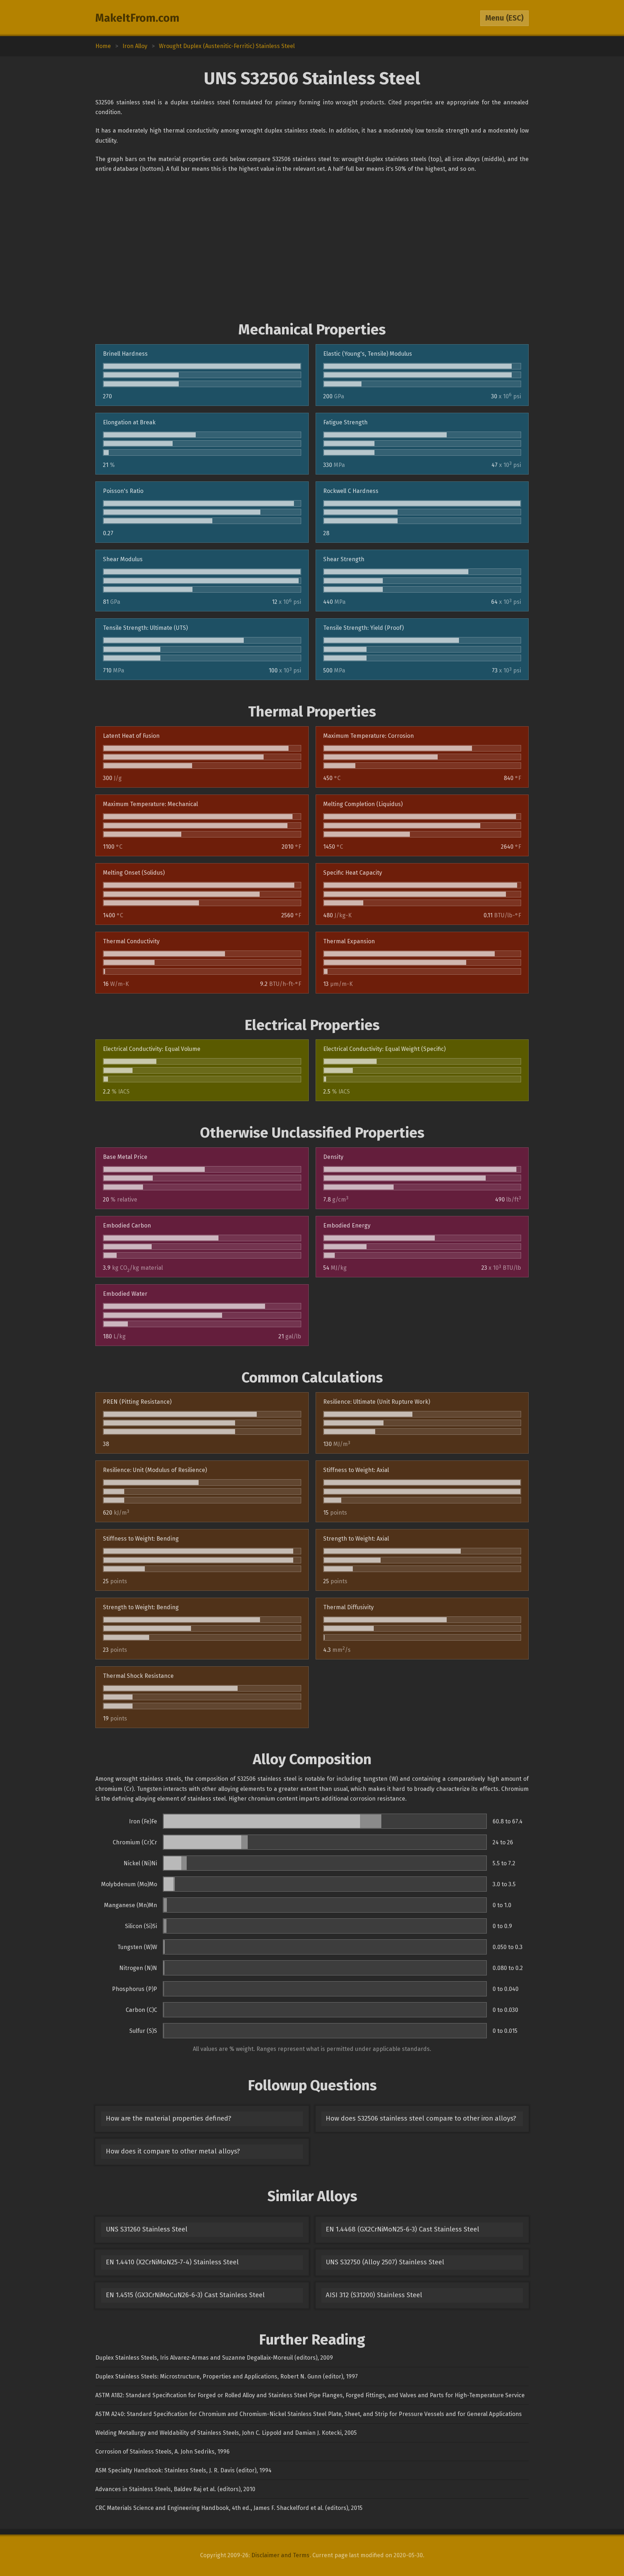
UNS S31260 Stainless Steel (147, 2229)
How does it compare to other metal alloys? (173, 2151)
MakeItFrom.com (137, 18)
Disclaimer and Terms (280, 2555)
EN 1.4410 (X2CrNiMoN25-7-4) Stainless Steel (172, 2262)
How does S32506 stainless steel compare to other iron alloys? (421, 2118)
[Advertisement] (312, 247)
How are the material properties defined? (168, 2118)
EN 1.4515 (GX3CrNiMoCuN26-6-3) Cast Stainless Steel (185, 2295)
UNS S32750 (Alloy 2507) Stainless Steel (385, 2262)
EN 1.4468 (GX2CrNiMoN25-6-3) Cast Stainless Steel (402, 2229)
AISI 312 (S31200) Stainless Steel (374, 2295)
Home (103, 46)
